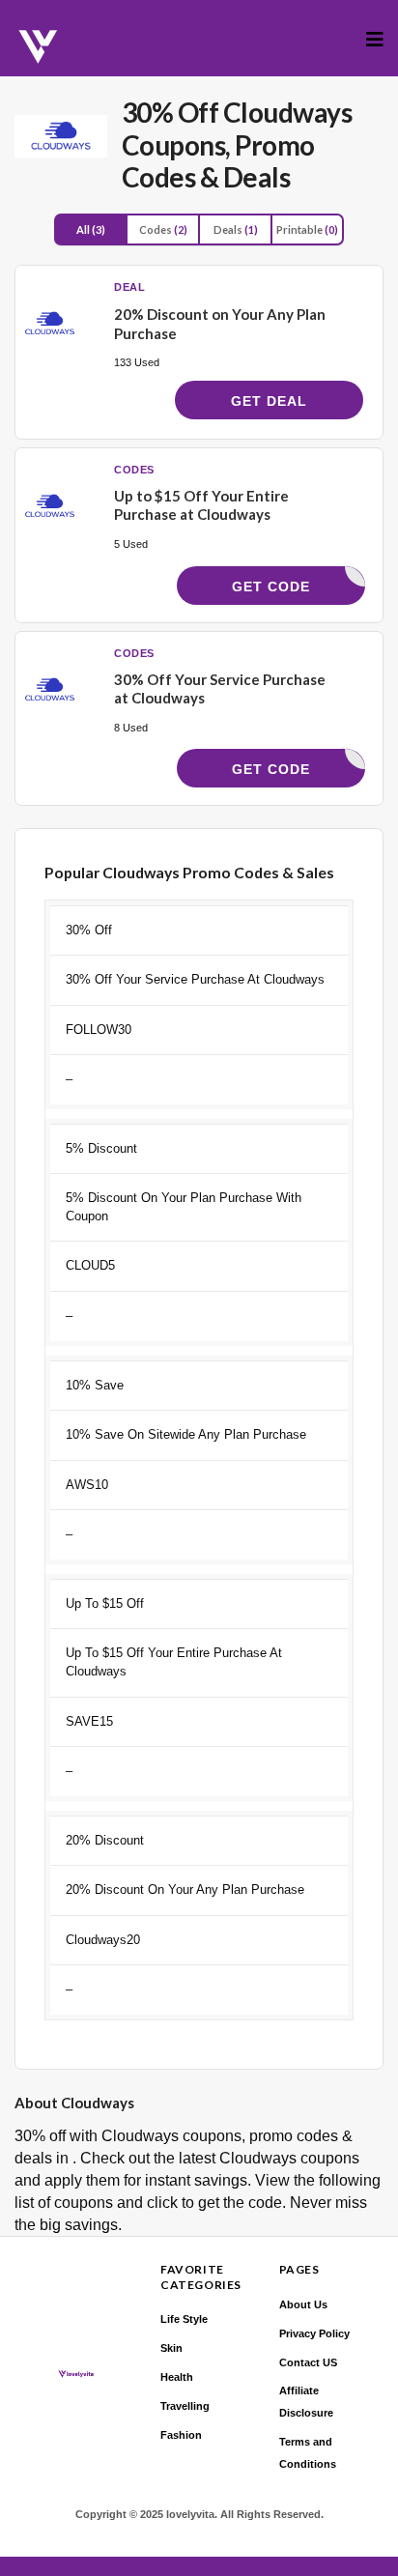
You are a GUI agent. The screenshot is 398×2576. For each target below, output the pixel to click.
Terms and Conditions (308, 2453)
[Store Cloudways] (61, 136)
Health (177, 2377)
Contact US (308, 2362)
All (91, 229)
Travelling (185, 2406)
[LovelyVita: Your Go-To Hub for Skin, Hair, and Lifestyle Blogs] (39, 47)
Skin (171, 2348)
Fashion (181, 2435)
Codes (163, 229)
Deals (236, 229)
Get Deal (269, 401)
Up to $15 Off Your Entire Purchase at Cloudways (201, 505)
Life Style (184, 2319)
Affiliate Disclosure (306, 2402)
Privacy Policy (314, 2333)
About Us (303, 2304)
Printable (307, 229)
